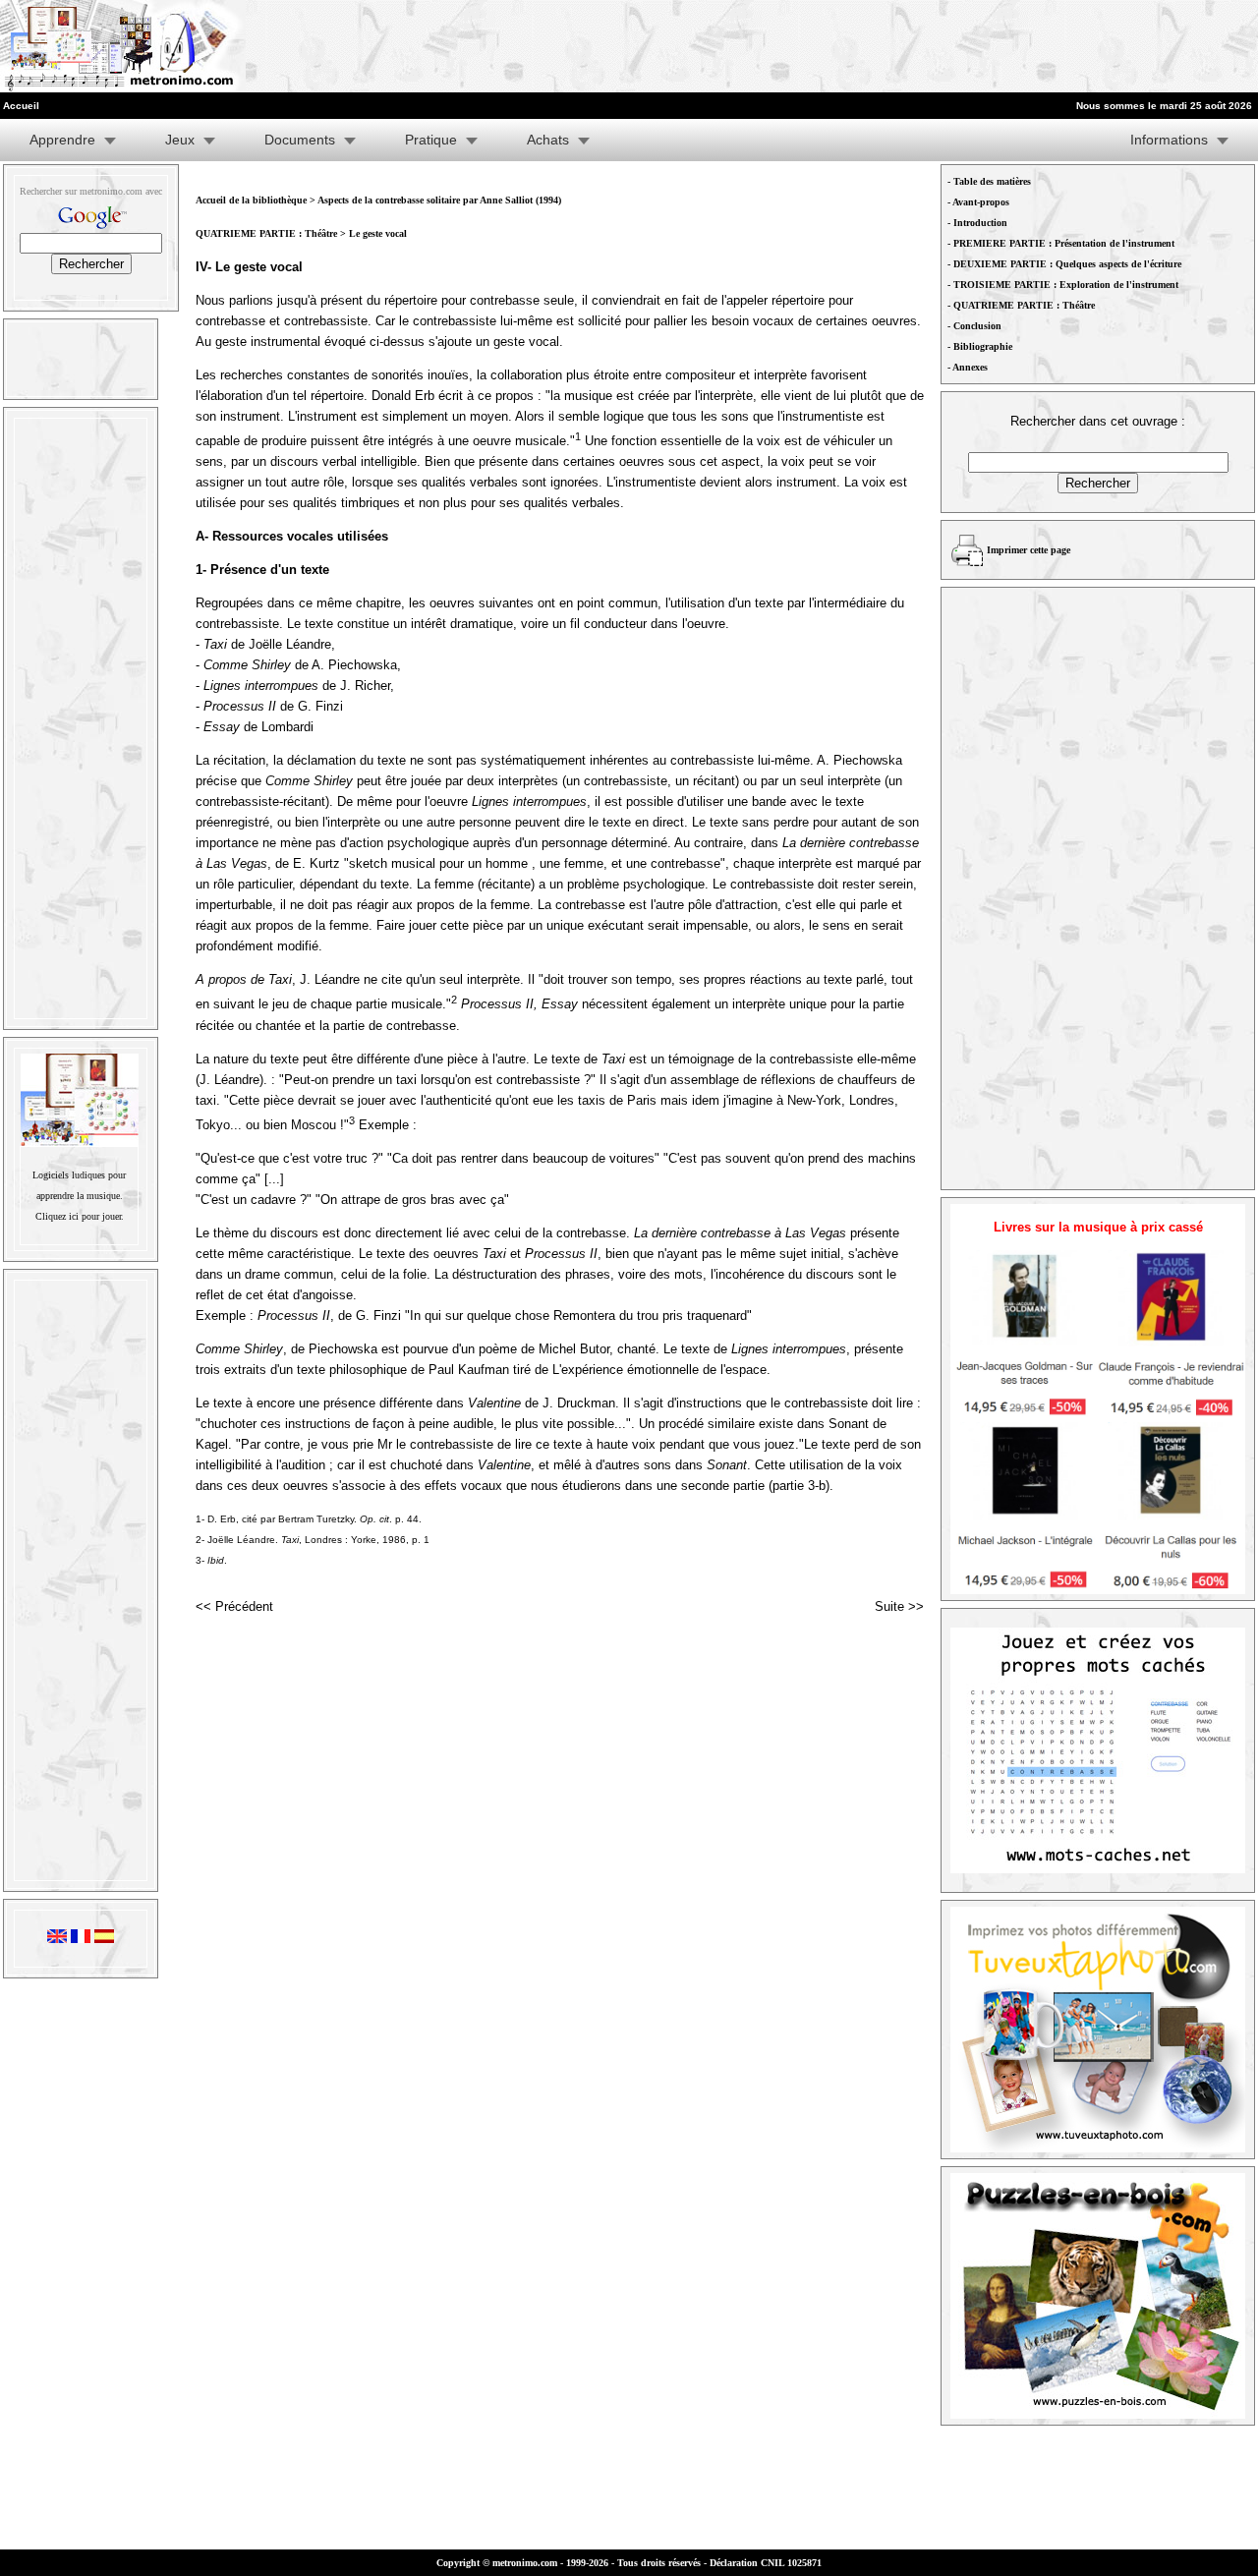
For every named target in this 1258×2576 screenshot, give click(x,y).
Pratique (431, 140)
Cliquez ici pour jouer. (80, 1216)
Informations (1169, 140)
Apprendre (62, 140)
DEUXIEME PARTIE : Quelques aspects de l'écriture (1067, 264)
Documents (300, 140)
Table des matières (992, 181)
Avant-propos (981, 202)
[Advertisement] (1016, 46)
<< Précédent (234, 1606)
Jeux (180, 140)
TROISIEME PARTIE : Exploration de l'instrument (1066, 285)
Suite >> (899, 1606)
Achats (548, 140)
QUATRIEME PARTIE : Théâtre (268, 233)
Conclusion (977, 326)
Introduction (980, 223)
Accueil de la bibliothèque (251, 200)
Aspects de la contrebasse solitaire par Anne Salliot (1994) (439, 200)
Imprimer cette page (1029, 550)
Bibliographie (983, 346)
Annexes (970, 367)
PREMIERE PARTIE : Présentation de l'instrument (1064, 243)
